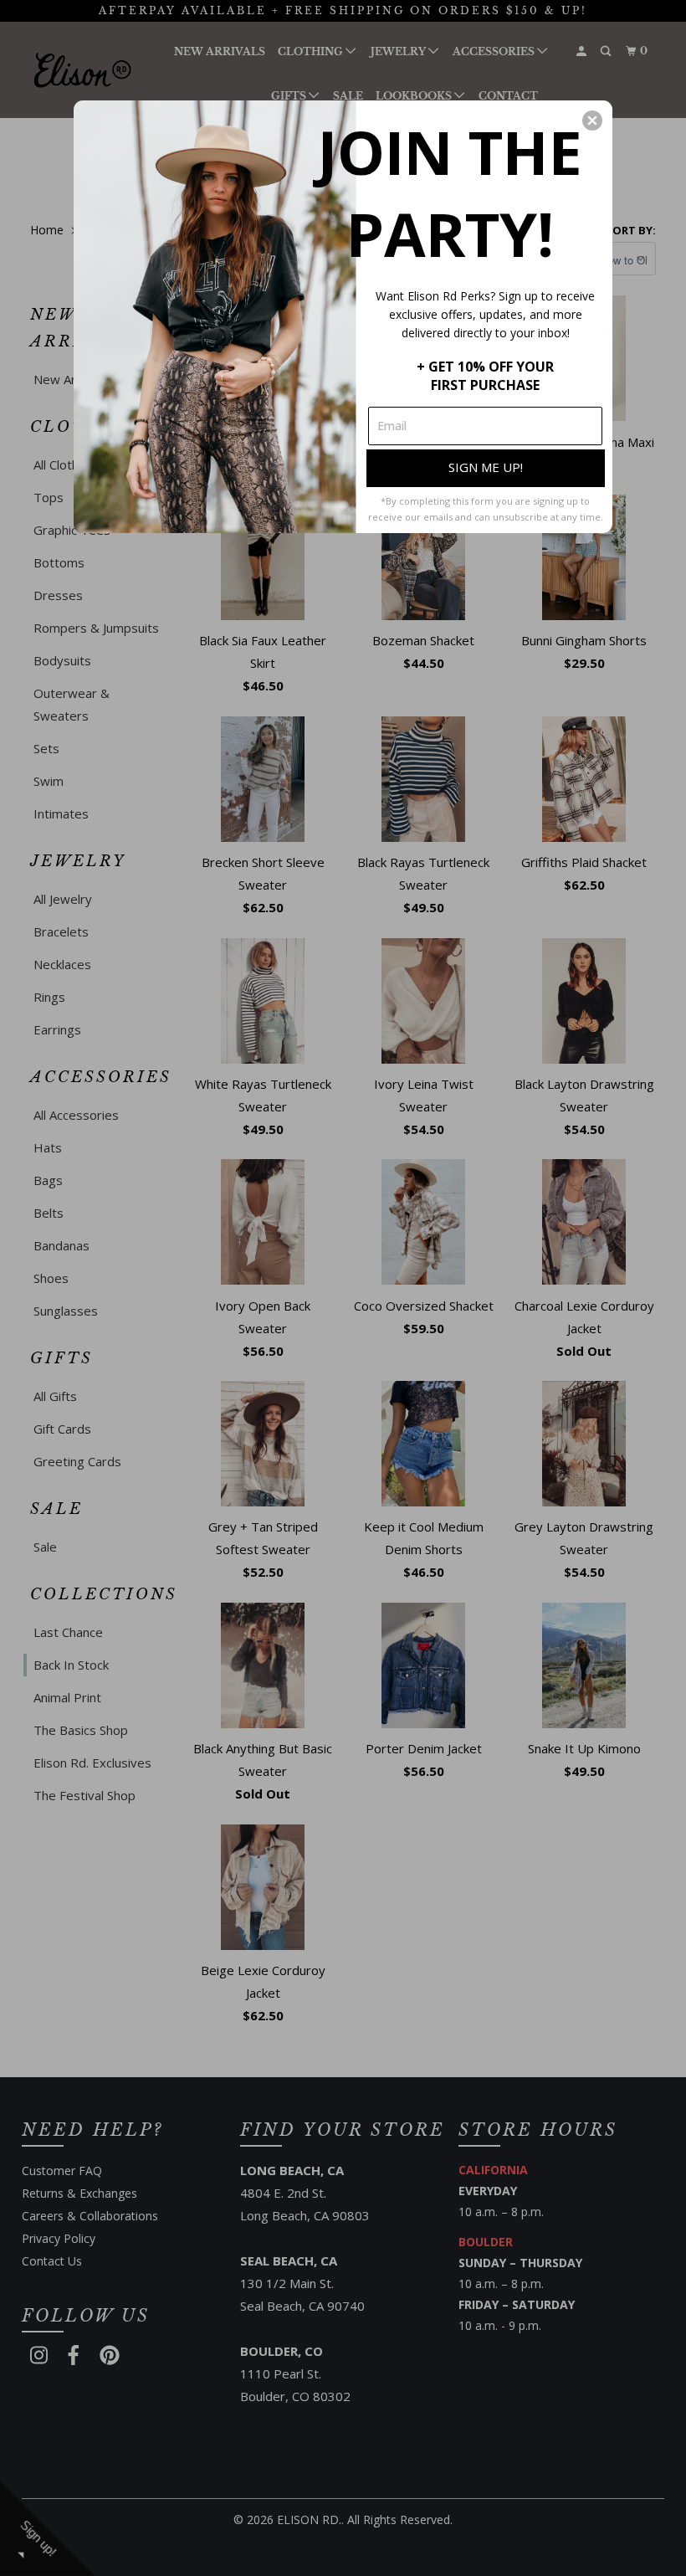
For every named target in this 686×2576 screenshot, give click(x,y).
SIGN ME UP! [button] (486, 467)
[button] (592, 121)
